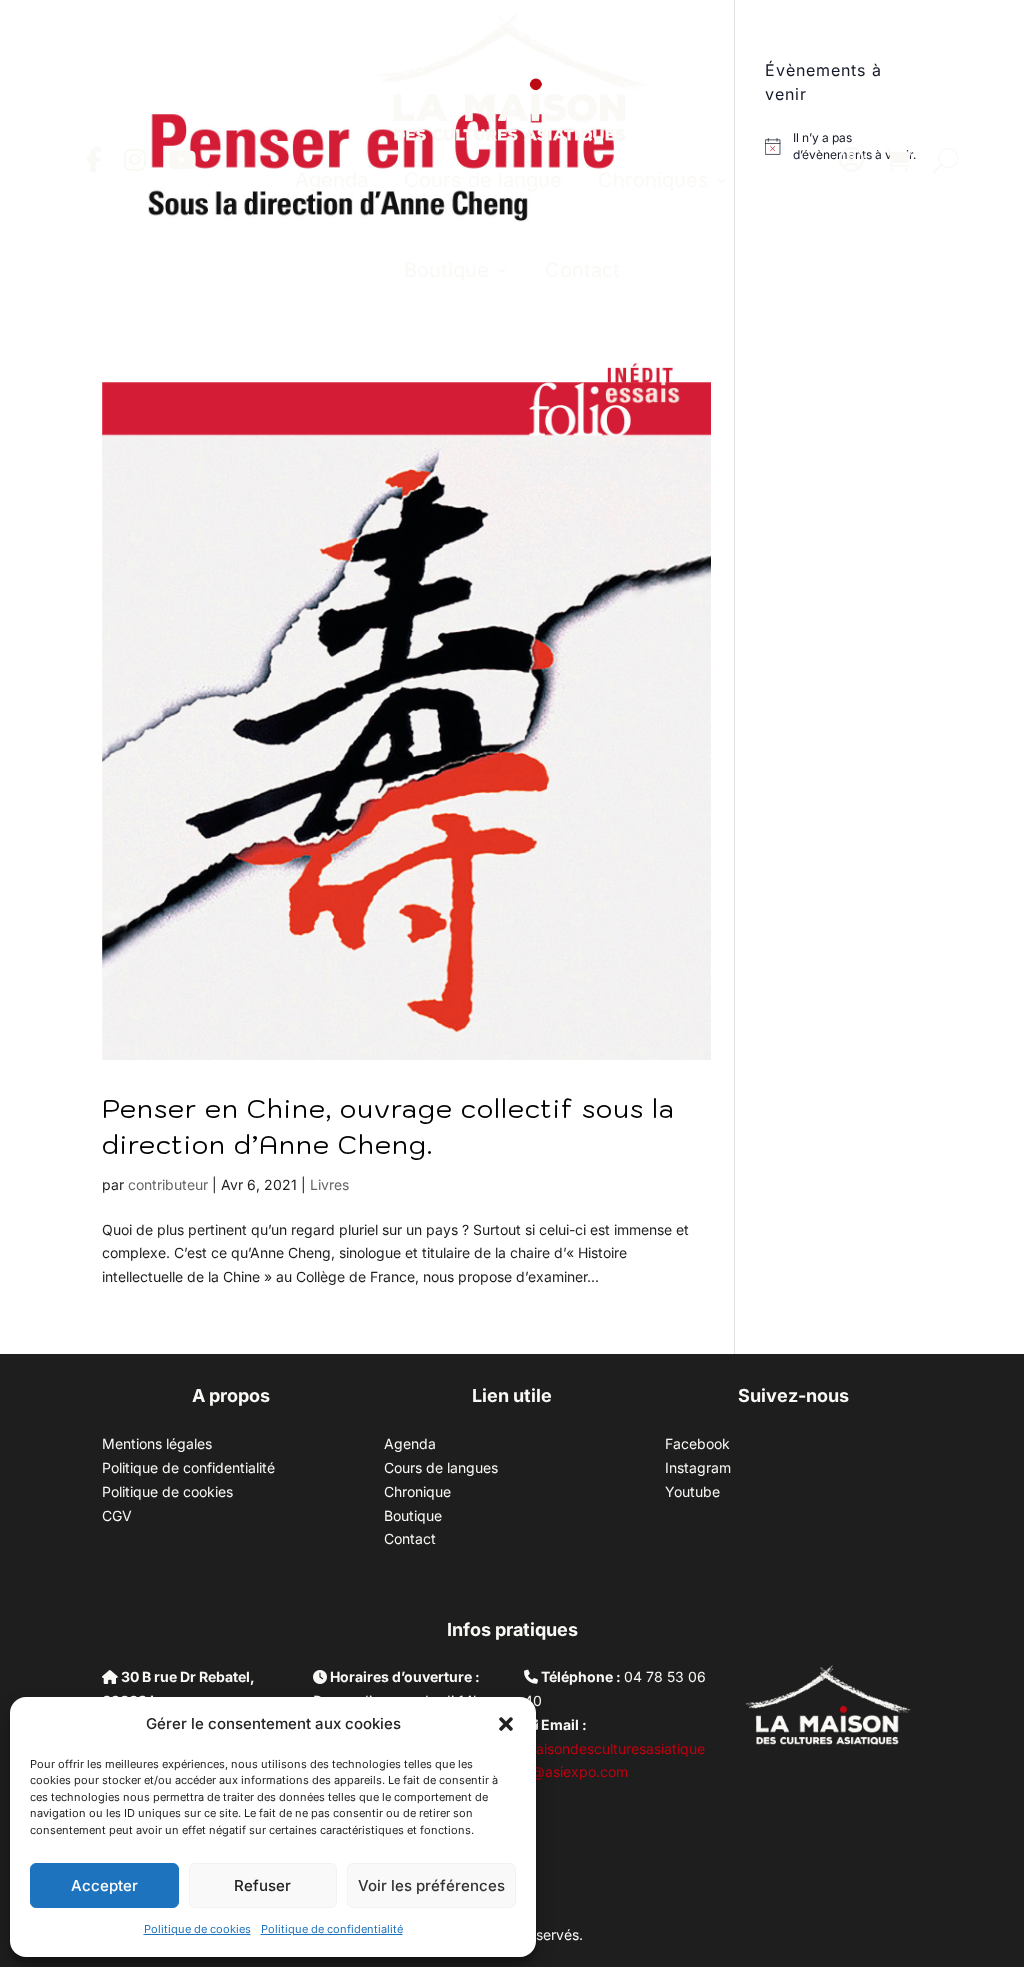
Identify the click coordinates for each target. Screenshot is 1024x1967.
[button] (506, 1724)
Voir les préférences (431, 1885)
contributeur (168, 1184)
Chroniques (653, 180)
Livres (329, 1184)
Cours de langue (483, 180)
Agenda (331, 180)
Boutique (446, 270)
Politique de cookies (197, 1929)
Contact (582, 270)
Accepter (104, 1885)
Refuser (262, 1885)
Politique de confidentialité (332, 1929)
